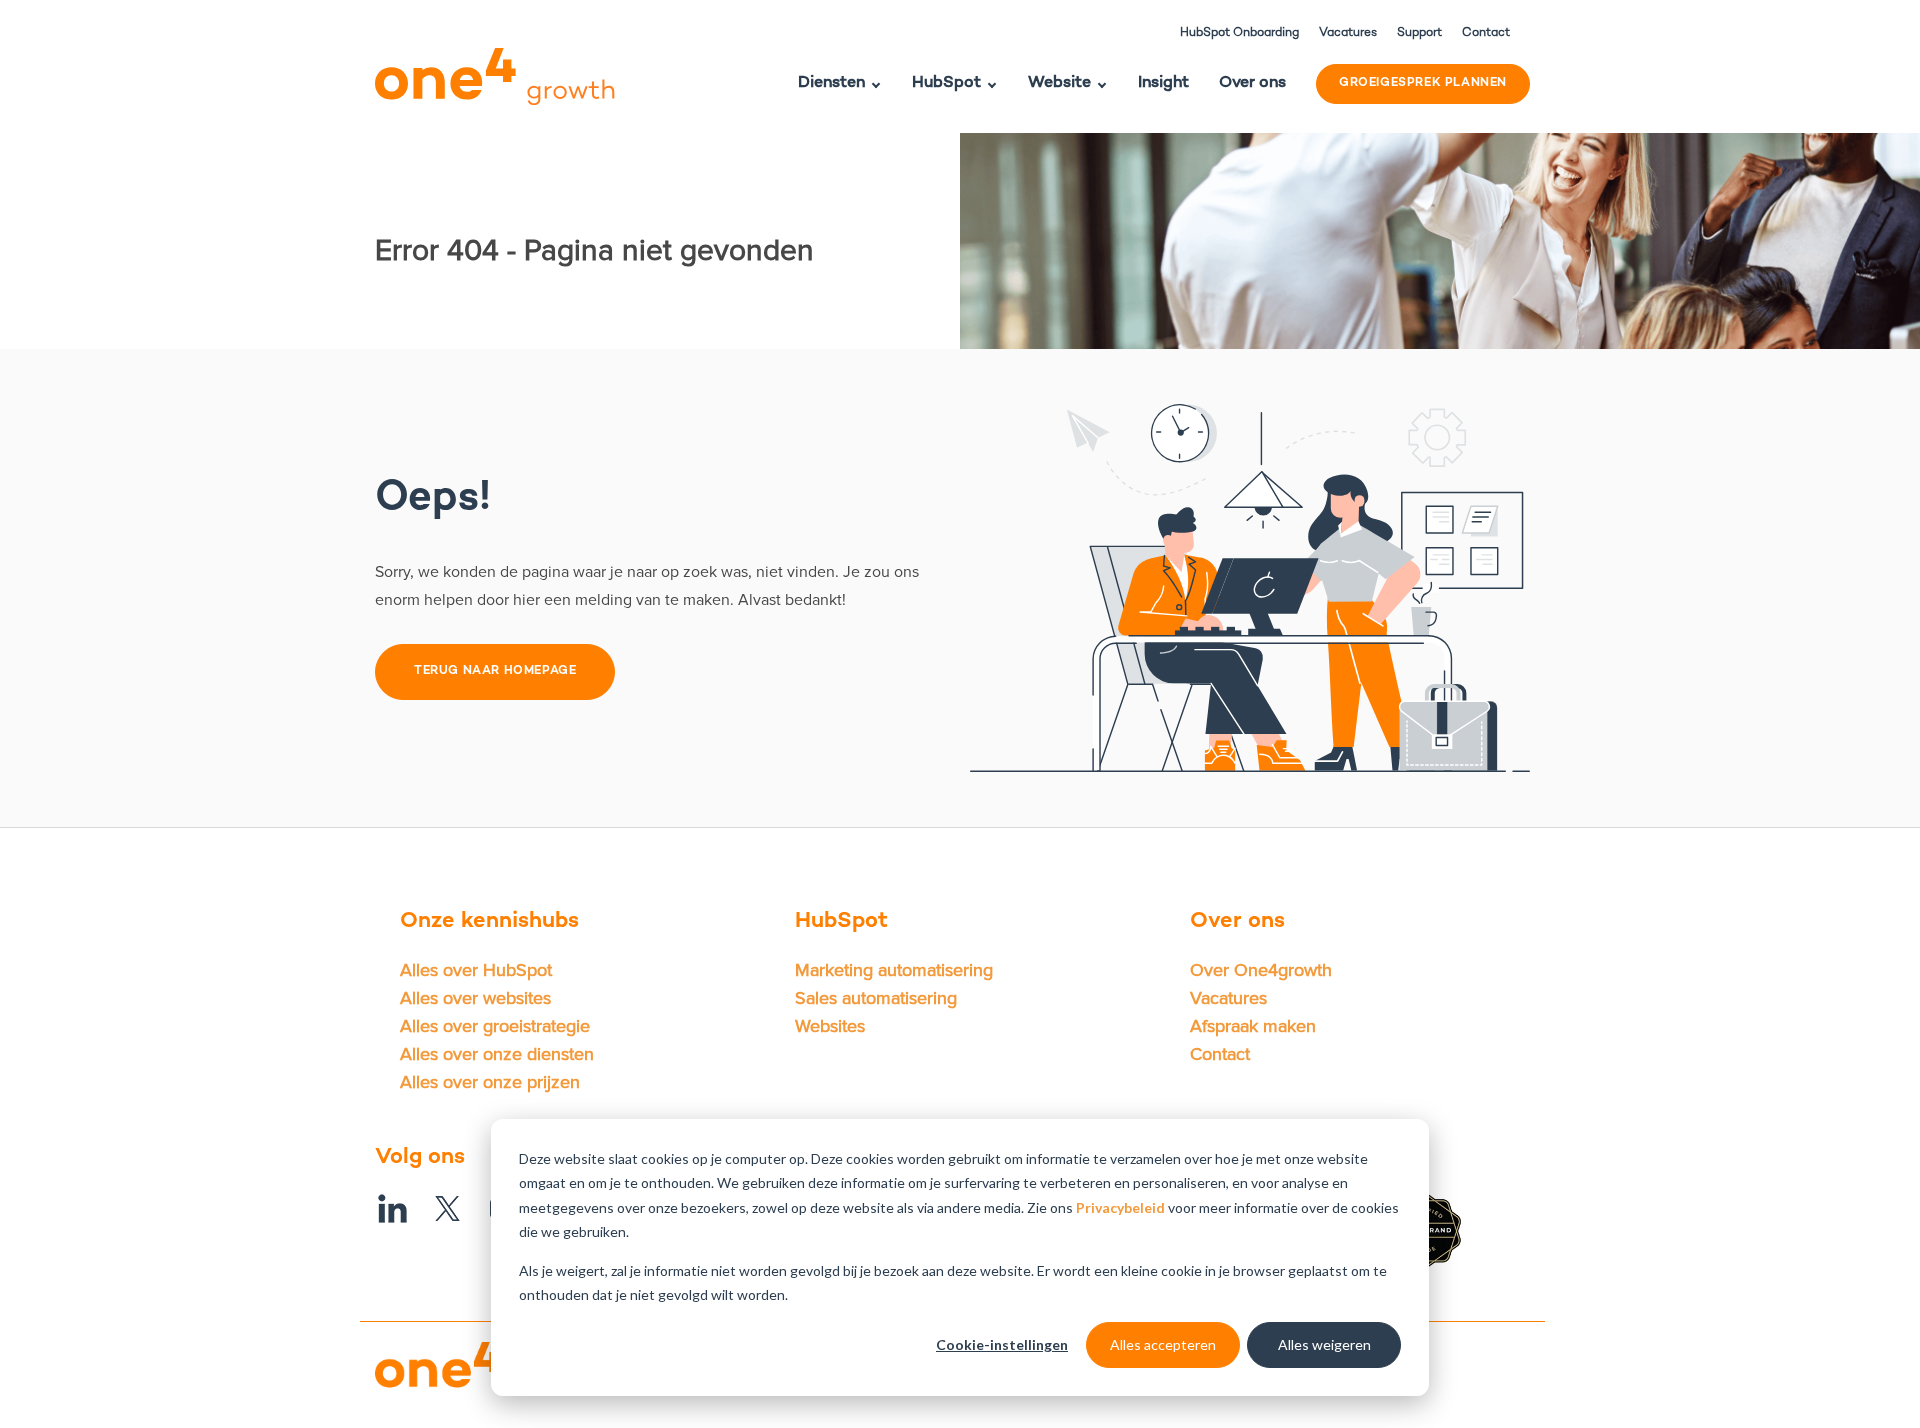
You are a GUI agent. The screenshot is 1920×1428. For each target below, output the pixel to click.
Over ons (1252, 83)
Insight (1163, 83)
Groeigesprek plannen (1423, 83)
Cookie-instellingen (1002, 1344)
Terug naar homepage (495, 671)
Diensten (831, 83)
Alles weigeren (1324, 1344)
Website (1059, 83)
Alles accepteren (1163, 1344)
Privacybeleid (1122, 1207)
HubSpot (946, 83)
